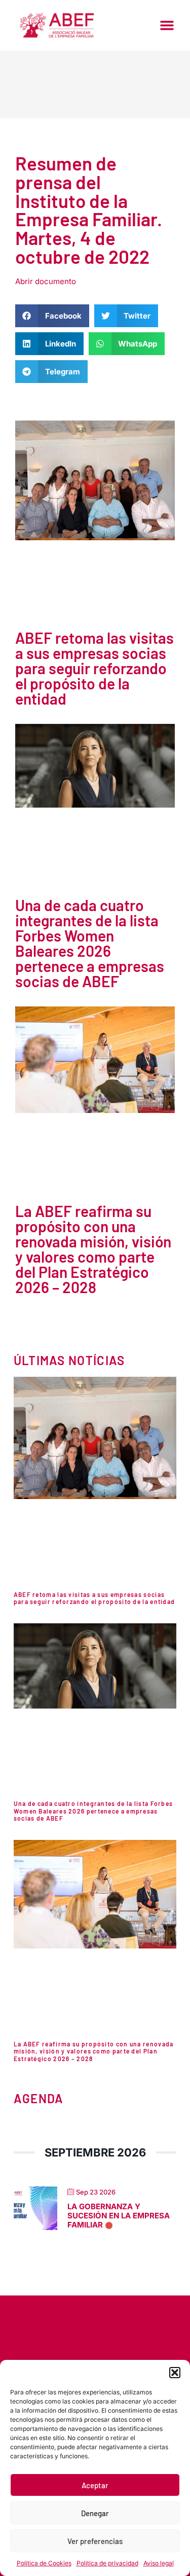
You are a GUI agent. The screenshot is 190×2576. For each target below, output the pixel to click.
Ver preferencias (95, 2541)
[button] (175, 2373)
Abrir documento (46, 281)
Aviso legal (159, 2563)
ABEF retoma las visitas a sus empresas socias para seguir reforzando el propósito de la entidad (94, 668)
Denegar (95, 2513)
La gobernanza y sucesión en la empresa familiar (119, 2216)
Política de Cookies (44, 2563)
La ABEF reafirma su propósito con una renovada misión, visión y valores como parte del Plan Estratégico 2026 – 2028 (93, 1249)
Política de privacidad (107, 2563)
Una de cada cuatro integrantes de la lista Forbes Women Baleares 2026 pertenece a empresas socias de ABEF (90, 943)
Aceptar (95, 2485)
